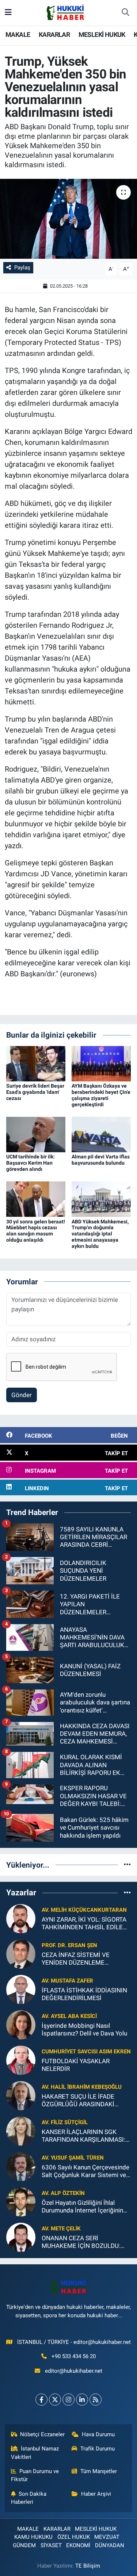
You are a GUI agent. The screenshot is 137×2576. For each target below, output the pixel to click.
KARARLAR (54, 34)
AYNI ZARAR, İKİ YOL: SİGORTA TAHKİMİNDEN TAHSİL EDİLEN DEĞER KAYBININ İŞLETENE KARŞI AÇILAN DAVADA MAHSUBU (84, 1924)
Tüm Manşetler (99, 2471)
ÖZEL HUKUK (74, 2537)
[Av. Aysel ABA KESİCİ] (21, 2024)
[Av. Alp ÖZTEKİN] (21, 2201)
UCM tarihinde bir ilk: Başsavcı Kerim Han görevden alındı (31, 1163)
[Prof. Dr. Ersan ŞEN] (21, 1953)
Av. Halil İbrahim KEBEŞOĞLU (82, 2087)
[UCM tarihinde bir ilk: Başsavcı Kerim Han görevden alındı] (36, 1134)
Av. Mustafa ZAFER (67, 1981)
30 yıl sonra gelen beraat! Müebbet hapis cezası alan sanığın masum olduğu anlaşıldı (36, 1231)
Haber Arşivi (96, 2494)
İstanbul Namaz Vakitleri (35, 2453)
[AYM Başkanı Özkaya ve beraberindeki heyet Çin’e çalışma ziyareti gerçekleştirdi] (101, 1063)
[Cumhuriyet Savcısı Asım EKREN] (21, 2060)
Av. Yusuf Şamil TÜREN (73, 2158)
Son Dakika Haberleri (29, 2498)
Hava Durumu (98, 2434)
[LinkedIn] (82, 2400)
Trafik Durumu (98, 2449)
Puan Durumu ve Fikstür (35, 2475)
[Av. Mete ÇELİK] (21, 2237)
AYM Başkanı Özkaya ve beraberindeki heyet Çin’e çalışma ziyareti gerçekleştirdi (101, 1095)
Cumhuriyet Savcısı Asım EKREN (86, 2052)
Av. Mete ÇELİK (61, 2229)
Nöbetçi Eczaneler (42, 2434)
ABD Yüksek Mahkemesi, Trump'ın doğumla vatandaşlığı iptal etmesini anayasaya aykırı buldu (100, 1234)
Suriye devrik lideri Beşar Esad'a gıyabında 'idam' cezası (35, 1092)
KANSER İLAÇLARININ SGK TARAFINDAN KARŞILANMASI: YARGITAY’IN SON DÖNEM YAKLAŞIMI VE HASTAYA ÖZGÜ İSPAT (85, 2136)
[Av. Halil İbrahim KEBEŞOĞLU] (21, 2095)
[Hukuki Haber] (65, 12)
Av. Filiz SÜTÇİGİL (65, 2122)
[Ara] (125, 13)
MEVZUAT (107, 2537)
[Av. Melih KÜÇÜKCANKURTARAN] (21, 1918)
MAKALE (18, 34)
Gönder (22, 1395)
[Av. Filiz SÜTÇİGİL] (21, 2130)
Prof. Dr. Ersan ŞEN (69, 1945)
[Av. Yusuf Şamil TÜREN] (21, 2166)
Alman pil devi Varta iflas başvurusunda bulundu (101, 1160)
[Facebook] (41, 2400)
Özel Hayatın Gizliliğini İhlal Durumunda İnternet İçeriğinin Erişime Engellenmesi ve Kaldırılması (82, 2207)
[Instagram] (68, 2400)
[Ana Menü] (8, 12)
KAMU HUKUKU (33, 2537)
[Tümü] (127, 1865)
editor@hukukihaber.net (74, 2371)
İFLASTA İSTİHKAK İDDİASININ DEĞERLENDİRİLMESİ (84, 1994)
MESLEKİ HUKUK (102, 34)
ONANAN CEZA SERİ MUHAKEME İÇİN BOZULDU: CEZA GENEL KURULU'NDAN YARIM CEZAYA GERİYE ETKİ (81, 2242)
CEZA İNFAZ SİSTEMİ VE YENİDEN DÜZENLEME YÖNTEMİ (76, 1959)
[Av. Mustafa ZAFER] (21, 1989)
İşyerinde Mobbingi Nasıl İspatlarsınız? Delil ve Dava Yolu (84, 2029)
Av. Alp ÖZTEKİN (63, 2193)
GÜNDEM (24, 2545)
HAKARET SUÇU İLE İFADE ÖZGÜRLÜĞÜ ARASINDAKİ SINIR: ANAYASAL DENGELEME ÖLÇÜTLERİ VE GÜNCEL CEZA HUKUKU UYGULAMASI (85, 2101)
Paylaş (22, 268)
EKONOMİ (78, 2545)
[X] (55, 2400)
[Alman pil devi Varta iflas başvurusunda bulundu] (101, 1134)
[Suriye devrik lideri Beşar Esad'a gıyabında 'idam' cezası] (36, 1063)
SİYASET (51, 2545)
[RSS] (96, 2400)
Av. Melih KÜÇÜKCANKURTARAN (84, 1910)
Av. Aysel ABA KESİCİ (69, 2016)
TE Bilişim (88, 2566)
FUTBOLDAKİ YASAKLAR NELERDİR (76, 2065)
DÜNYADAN (110, 2545)
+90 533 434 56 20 (74, 2356)
